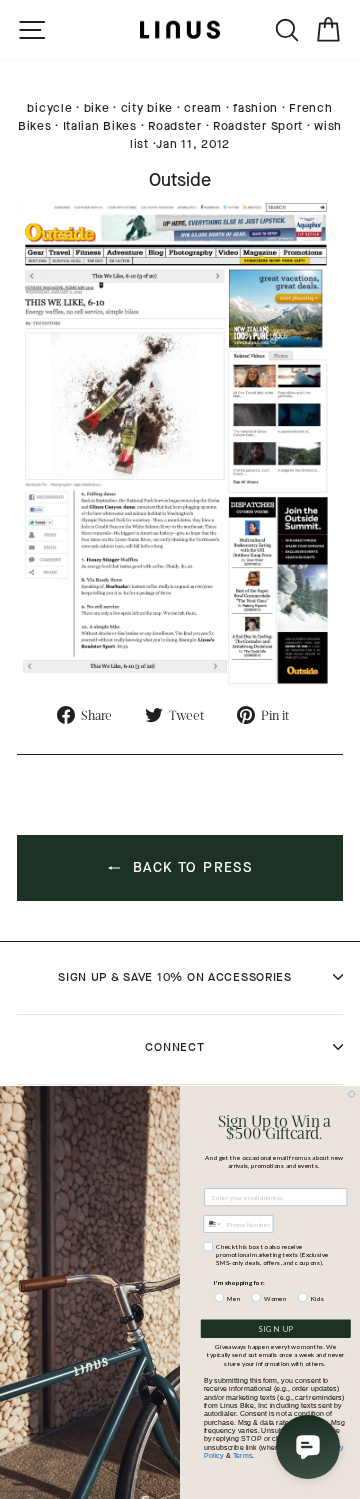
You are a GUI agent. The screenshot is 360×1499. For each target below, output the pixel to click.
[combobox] (213, 1224)
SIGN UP (275, 1329)
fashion (255, 108)
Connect (174, 1047)
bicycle (49, 108)
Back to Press (190, 867)
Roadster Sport (258, 126)
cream (203, 108)
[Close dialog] (351, 1094)
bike (97, 108)
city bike (147, 108)
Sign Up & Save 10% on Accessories (175, 977)
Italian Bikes (100, 126)
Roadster (175, 126)
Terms (243, 1455)
